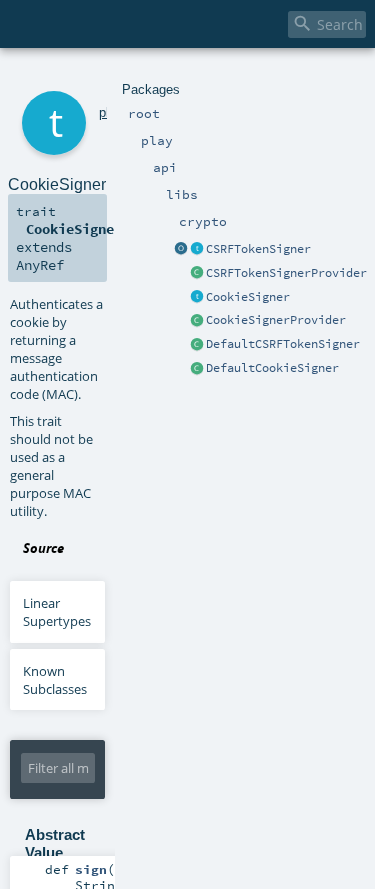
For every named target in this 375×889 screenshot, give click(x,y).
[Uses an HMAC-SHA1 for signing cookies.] (197, 369)
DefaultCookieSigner (272, 368)
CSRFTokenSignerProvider (286, 273)
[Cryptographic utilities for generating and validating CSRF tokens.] (197, 250)
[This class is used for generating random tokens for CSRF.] (197, 345)
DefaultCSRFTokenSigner (283, 344)
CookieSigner (248, 297)
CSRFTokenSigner (258, 249)
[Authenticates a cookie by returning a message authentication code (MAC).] (197, 298)
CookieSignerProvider (276, 320)
